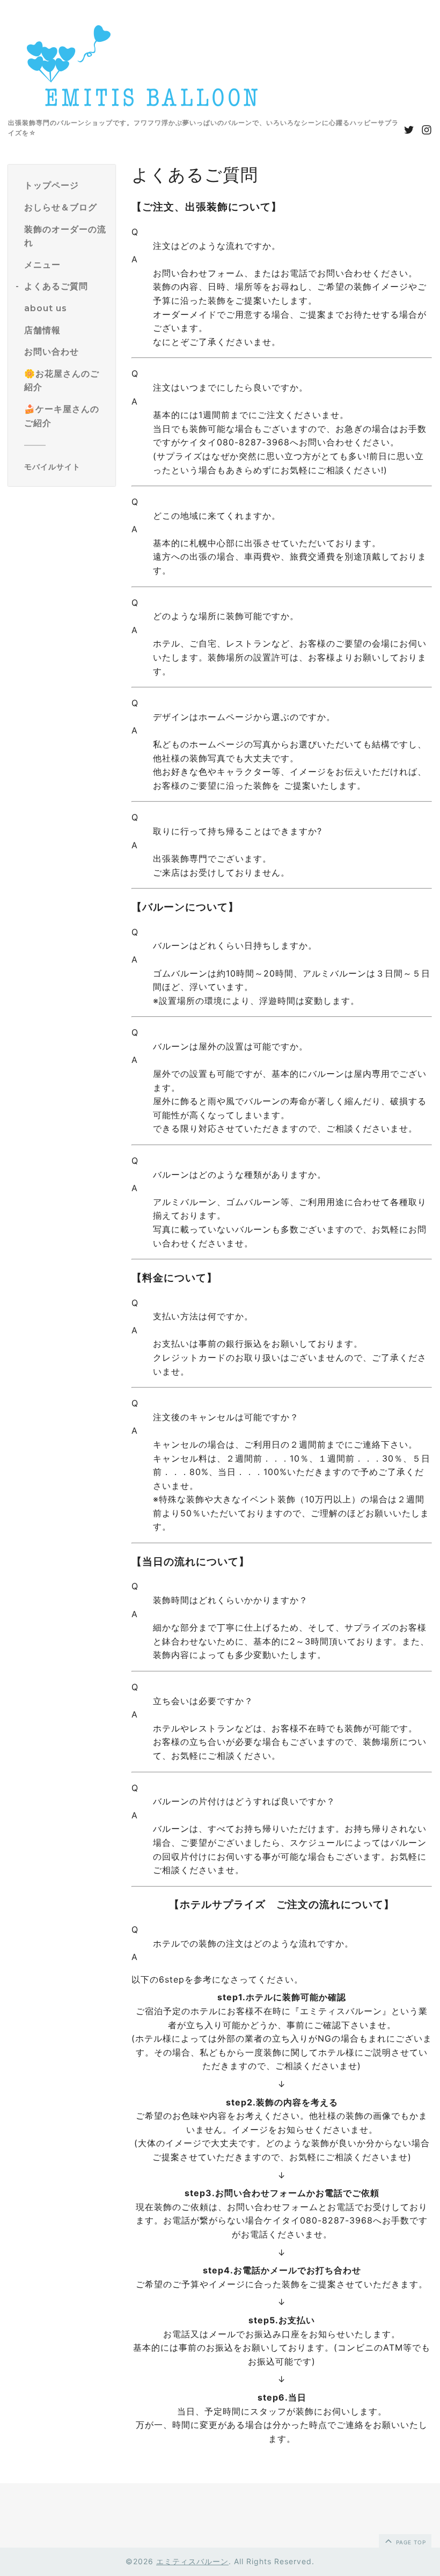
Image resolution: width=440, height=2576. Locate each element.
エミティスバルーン (192, 2561)
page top (410, 2542)
